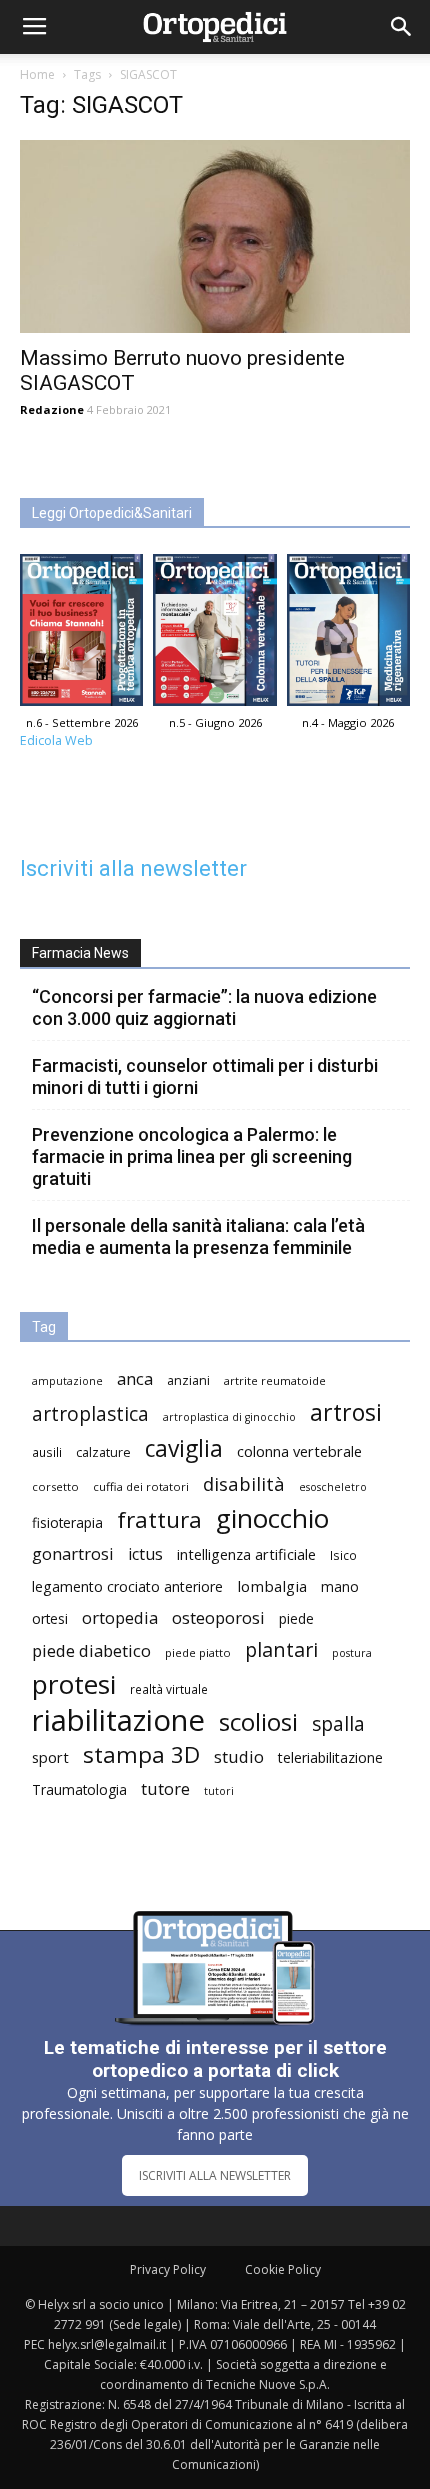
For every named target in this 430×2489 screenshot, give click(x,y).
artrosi (346, 1412)
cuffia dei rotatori (141, 1486)
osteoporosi (218, 1617)
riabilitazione (118, 1720)
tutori (219, 1791)
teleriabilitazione (330, 1757)
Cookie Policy (283, 2269)
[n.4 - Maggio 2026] (348, 635)
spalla (338, 1723)
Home (37, 74)
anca (135, 1378)
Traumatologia (79, 1789)
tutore (165, 1788)
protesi (74, 1684)
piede (296, 1618)
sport (50, 1757)
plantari (281, 1649)
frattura (159, 1519)
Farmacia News (80, 953)
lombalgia (272, 1586)
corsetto (55, 1486)
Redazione (52, 409)
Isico (343, 1555)
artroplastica (90, 1413)
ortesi (50, 1618)
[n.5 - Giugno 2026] (214, 635)
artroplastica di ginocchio (229, 1417)
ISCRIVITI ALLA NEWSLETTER (215, 2175)
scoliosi (258, 1721)
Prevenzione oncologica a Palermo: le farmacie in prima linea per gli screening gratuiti (192, 1156)
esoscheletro (333, 1487)
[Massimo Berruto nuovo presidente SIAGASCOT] (215, 236)
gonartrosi (73, 1553)
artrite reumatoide (275, 1380)
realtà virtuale (169, 1689)
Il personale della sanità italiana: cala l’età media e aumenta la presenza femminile (198, 1236)
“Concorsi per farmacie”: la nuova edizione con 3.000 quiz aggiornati (204, 1007)
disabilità (244, 1483)
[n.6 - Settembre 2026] (81, 635)
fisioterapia (67, 1522)
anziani (188, 1380)
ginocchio (272, 1518)
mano (340, 1586)
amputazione (67, 1381)
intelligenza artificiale (246, 1554)
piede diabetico (91, 1650)
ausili (47, 1452)
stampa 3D (141, 1754)
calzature (103, 1452)
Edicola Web (56, 740)
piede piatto (198, 1652)
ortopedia (120, 1617)
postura (352, 1653)
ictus (145, 1554)
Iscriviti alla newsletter (133, 868)
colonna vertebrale (299, 1451)
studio (239, 1756)
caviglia (184, 1448)
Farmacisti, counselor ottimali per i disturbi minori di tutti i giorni (205, 1076)
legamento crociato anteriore (127, 1586)
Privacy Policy (168, 2269)
